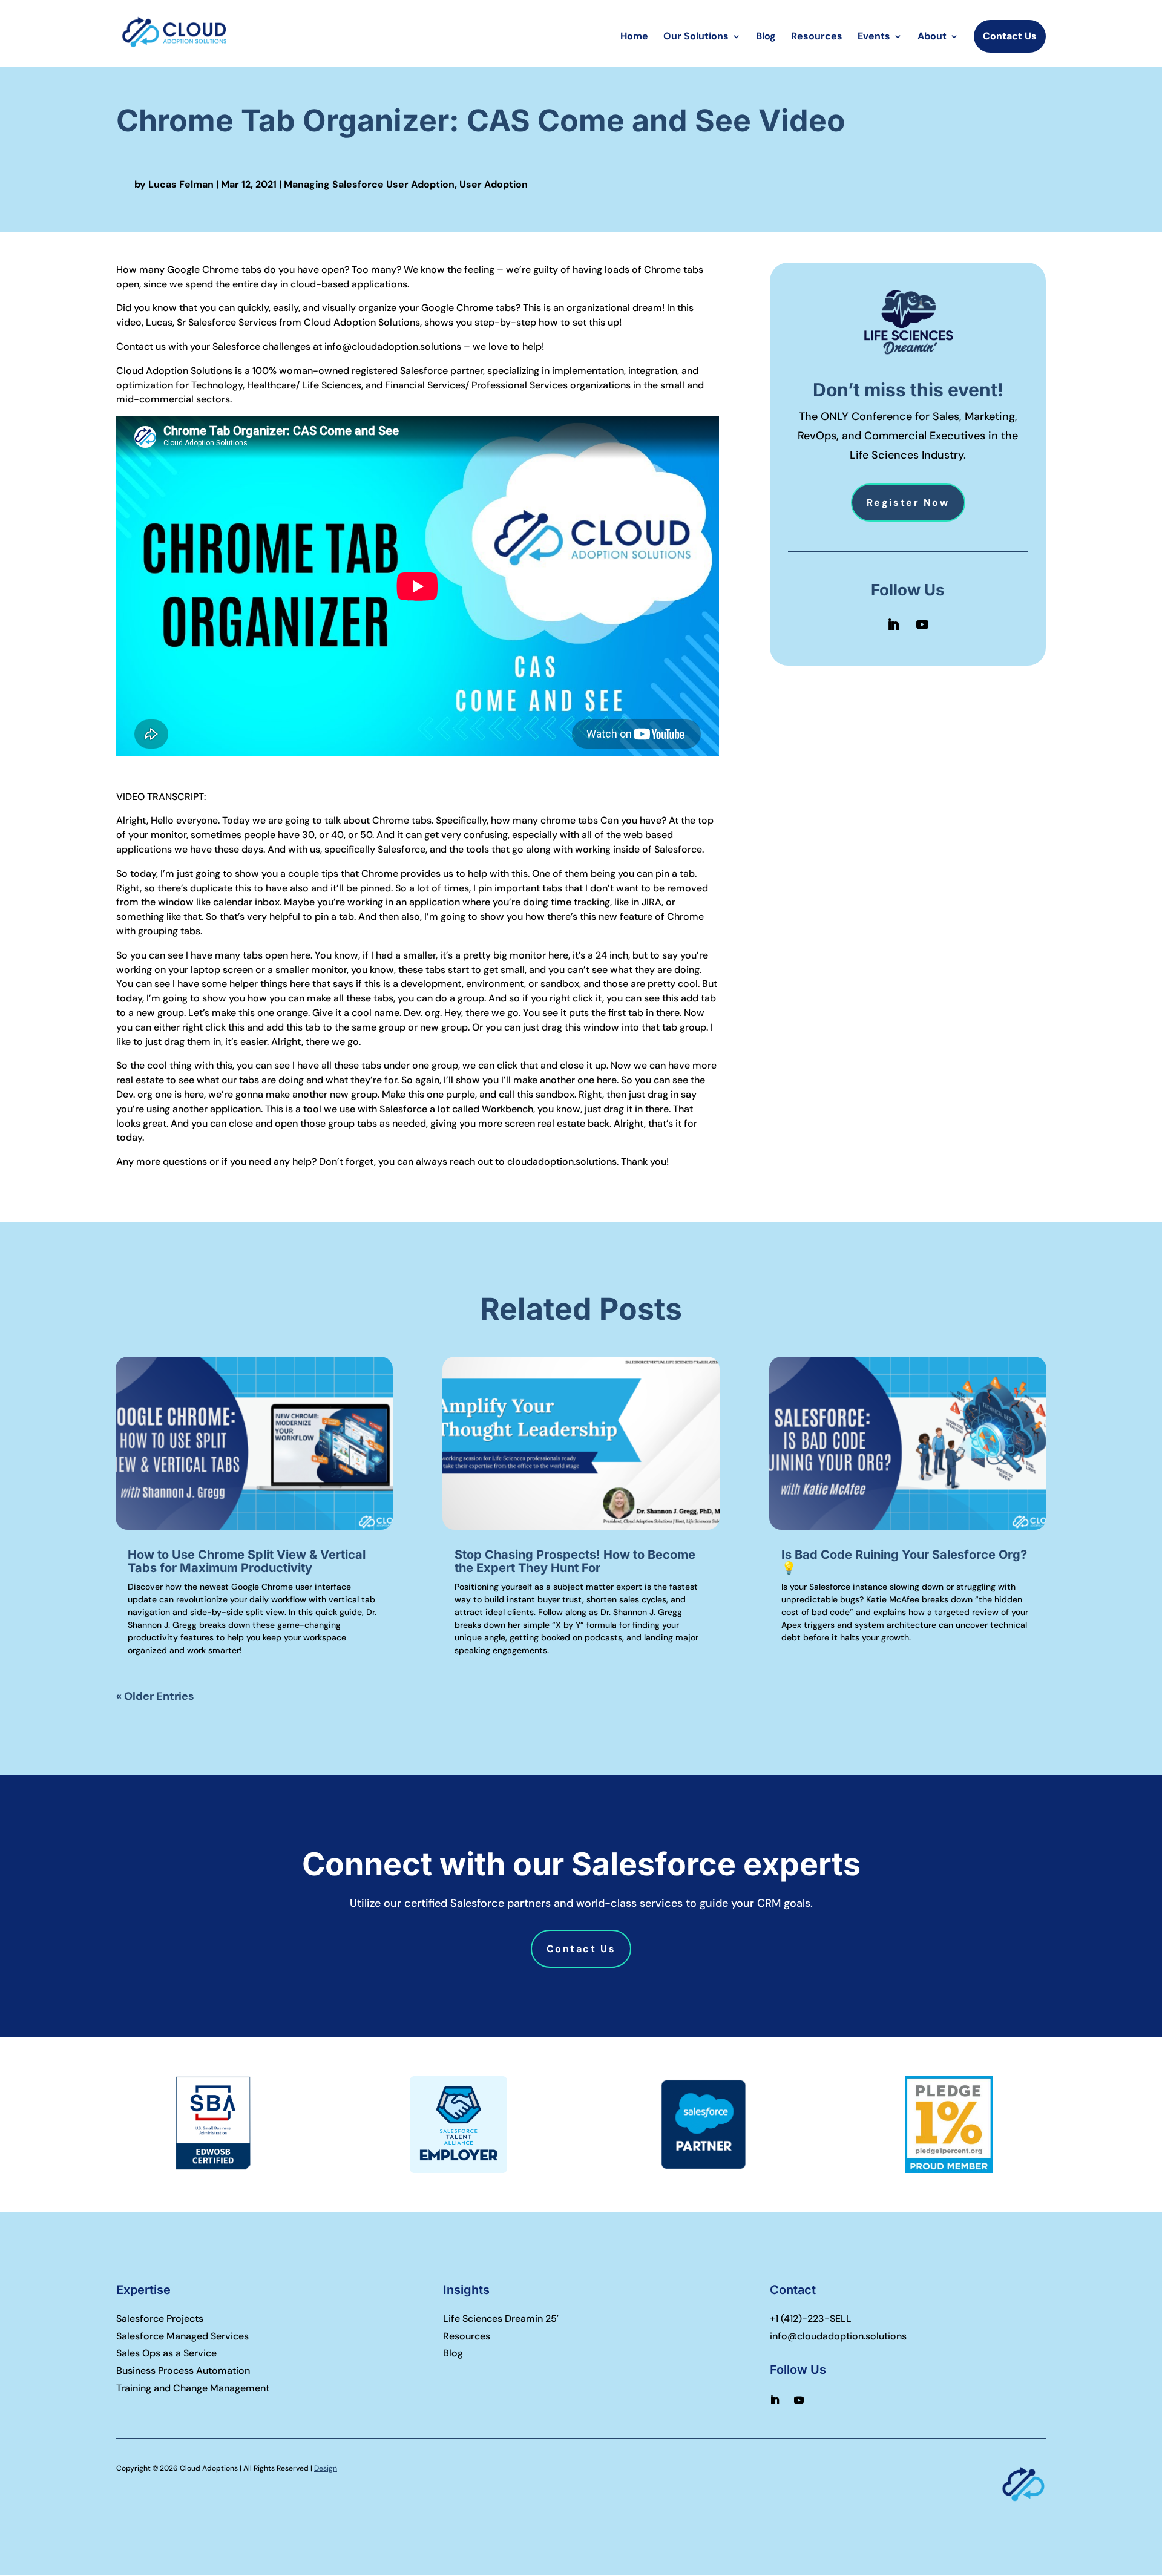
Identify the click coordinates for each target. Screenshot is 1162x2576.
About (932, 37)
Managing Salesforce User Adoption (369, 184)
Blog (766, 37)
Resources (817, 37)
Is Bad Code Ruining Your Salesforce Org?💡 (904, 1561)
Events (874, 37)
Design (326, 2468)
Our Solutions (696, 37)
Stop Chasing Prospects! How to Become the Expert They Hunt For (575, 1561)
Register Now (908, 503)
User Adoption (494, 184)
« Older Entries (155, 1696)
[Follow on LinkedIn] (893, 624)
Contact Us (1010, 36)
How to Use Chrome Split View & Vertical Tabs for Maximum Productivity (247, 1561)
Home (634, 37)
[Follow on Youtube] (922, 624)
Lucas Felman (181, 184)
